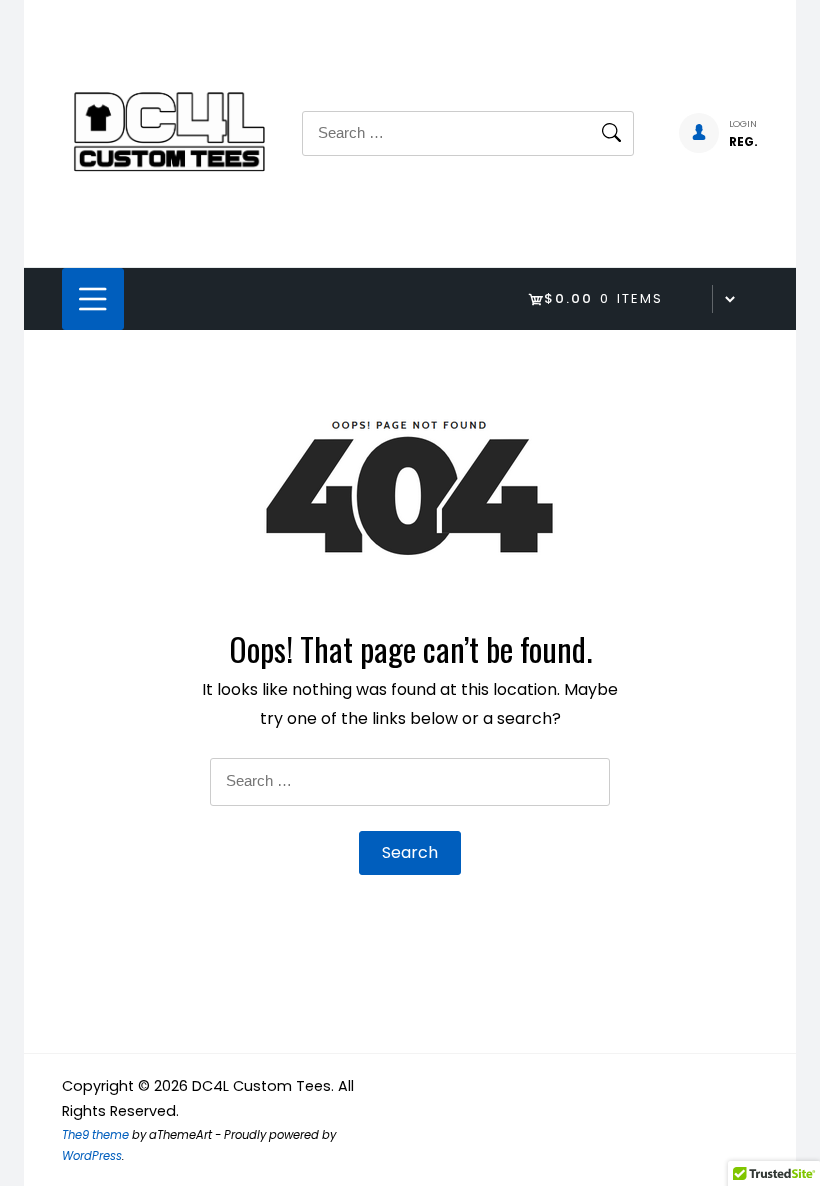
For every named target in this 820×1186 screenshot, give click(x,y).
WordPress (92, 1156)
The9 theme (95, 1135)
